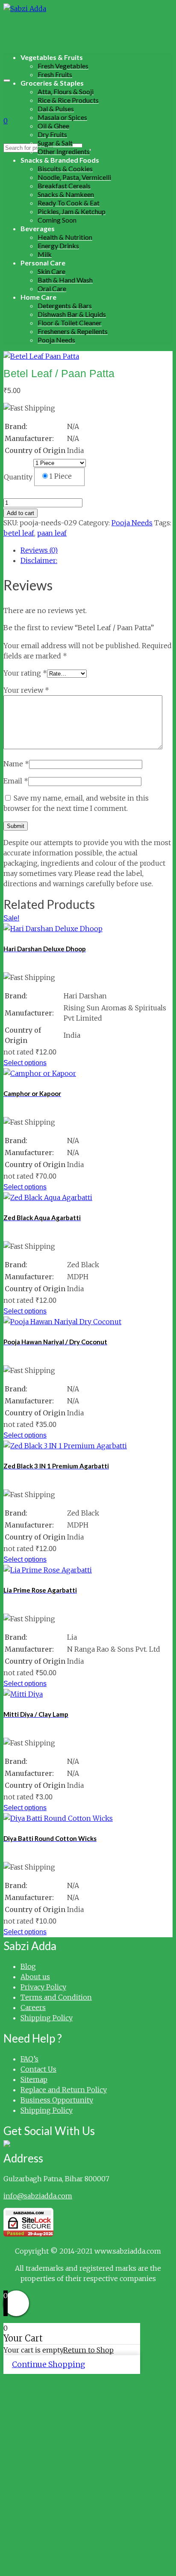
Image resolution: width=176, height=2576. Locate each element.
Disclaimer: (39, 560)
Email (16, 781)
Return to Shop (88, 2350)
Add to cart (21, 513)
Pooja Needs (132, 523)
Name (16, 764)
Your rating (25, 673)
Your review (26, 690)
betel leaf (19, 533)
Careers (33, 2007)
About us (35, 1977)
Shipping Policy (47, 2018)
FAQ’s (29, 2059)
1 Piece (60, 476)
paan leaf (52, 533)
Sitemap (34, 2079)
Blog (28, 1966)
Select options (25, 1063)
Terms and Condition (56, 1997)
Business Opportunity (57, 2100)
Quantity (18, 477)
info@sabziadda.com (38, 2196)
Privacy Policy (43, 1987)
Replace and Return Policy (64, 2090)
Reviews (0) (39, 550)
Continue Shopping (48, 2364)
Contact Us (38, 2069)
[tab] (97, 550)
